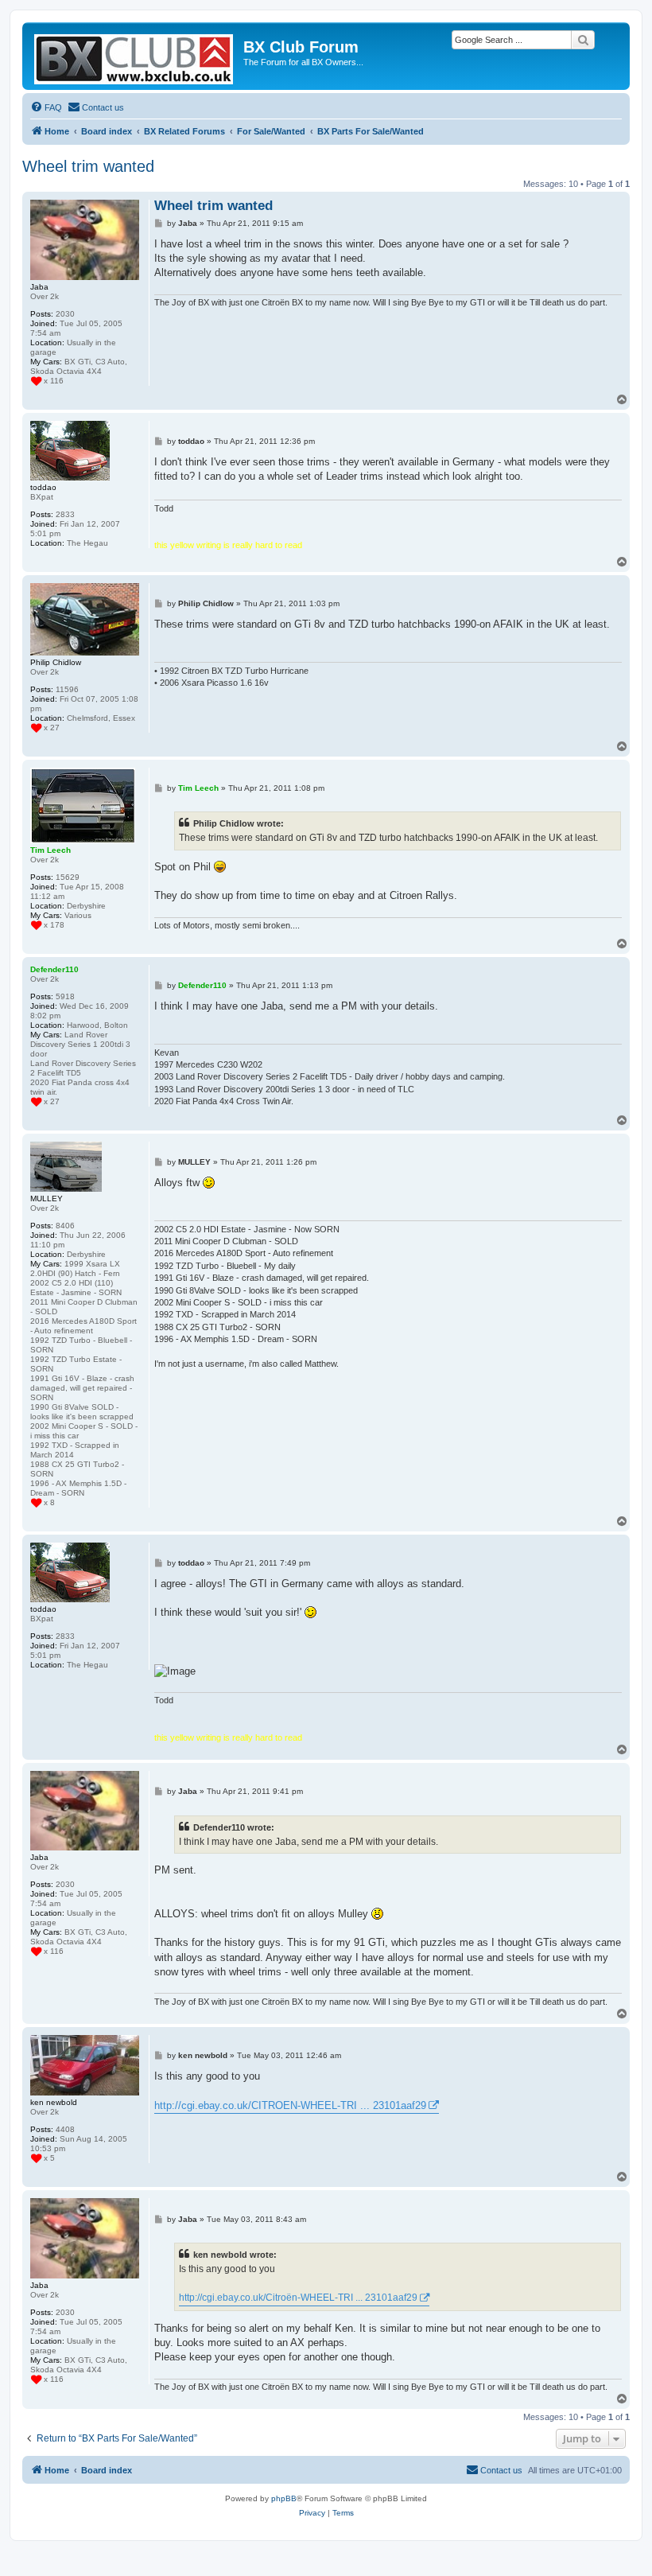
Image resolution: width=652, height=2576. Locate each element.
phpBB (284, 2498)
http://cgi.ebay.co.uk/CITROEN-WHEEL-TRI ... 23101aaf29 (290, 2105)
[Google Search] (583, 40)
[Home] (135, 56)
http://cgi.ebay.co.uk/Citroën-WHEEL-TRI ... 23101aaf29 (298, 2298)
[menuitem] (46, 107)
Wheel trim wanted (88, 166)
